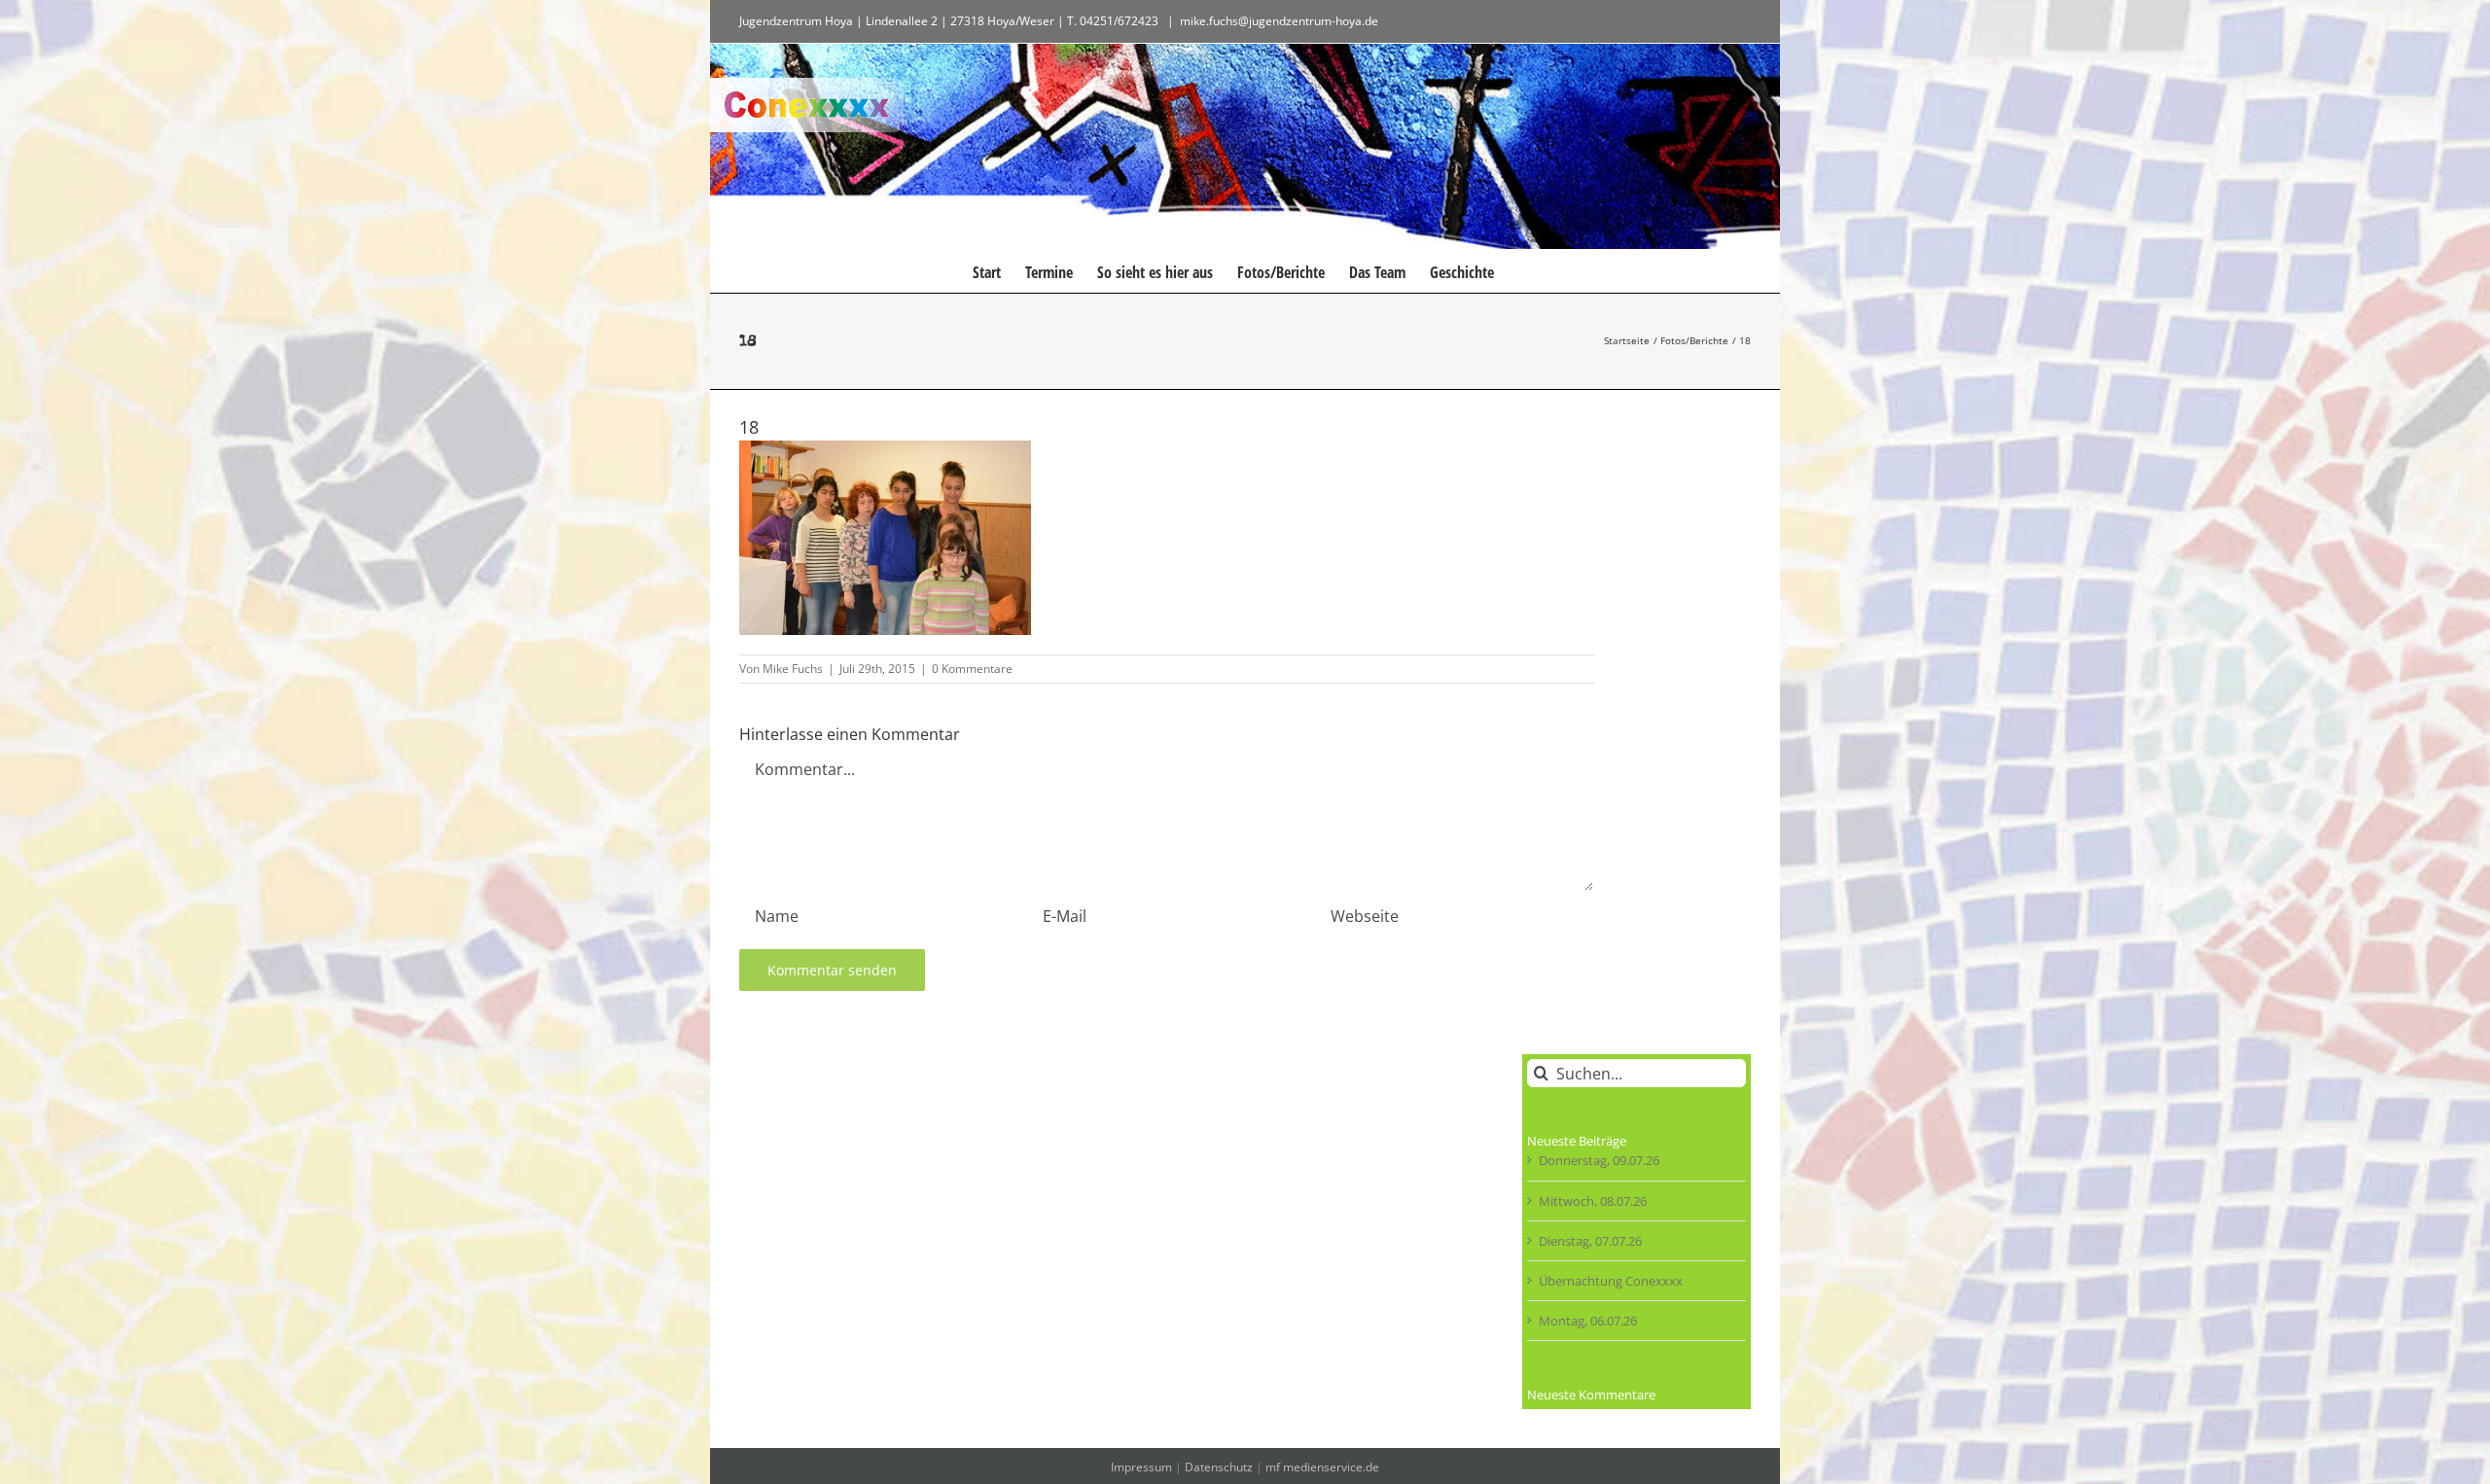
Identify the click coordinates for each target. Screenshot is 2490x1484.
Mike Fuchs (793, 669)
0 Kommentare (972, 669)
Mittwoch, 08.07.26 (1593, 1201)
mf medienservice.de (1322, 1467)
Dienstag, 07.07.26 (1590, 1241)
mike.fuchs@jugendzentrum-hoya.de (1279, 21)
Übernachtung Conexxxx (1611, 1281)
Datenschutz (1219, 1467)
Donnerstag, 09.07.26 (1599, 1160)
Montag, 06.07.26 (1588, 1321)
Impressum (1141, 1467)
